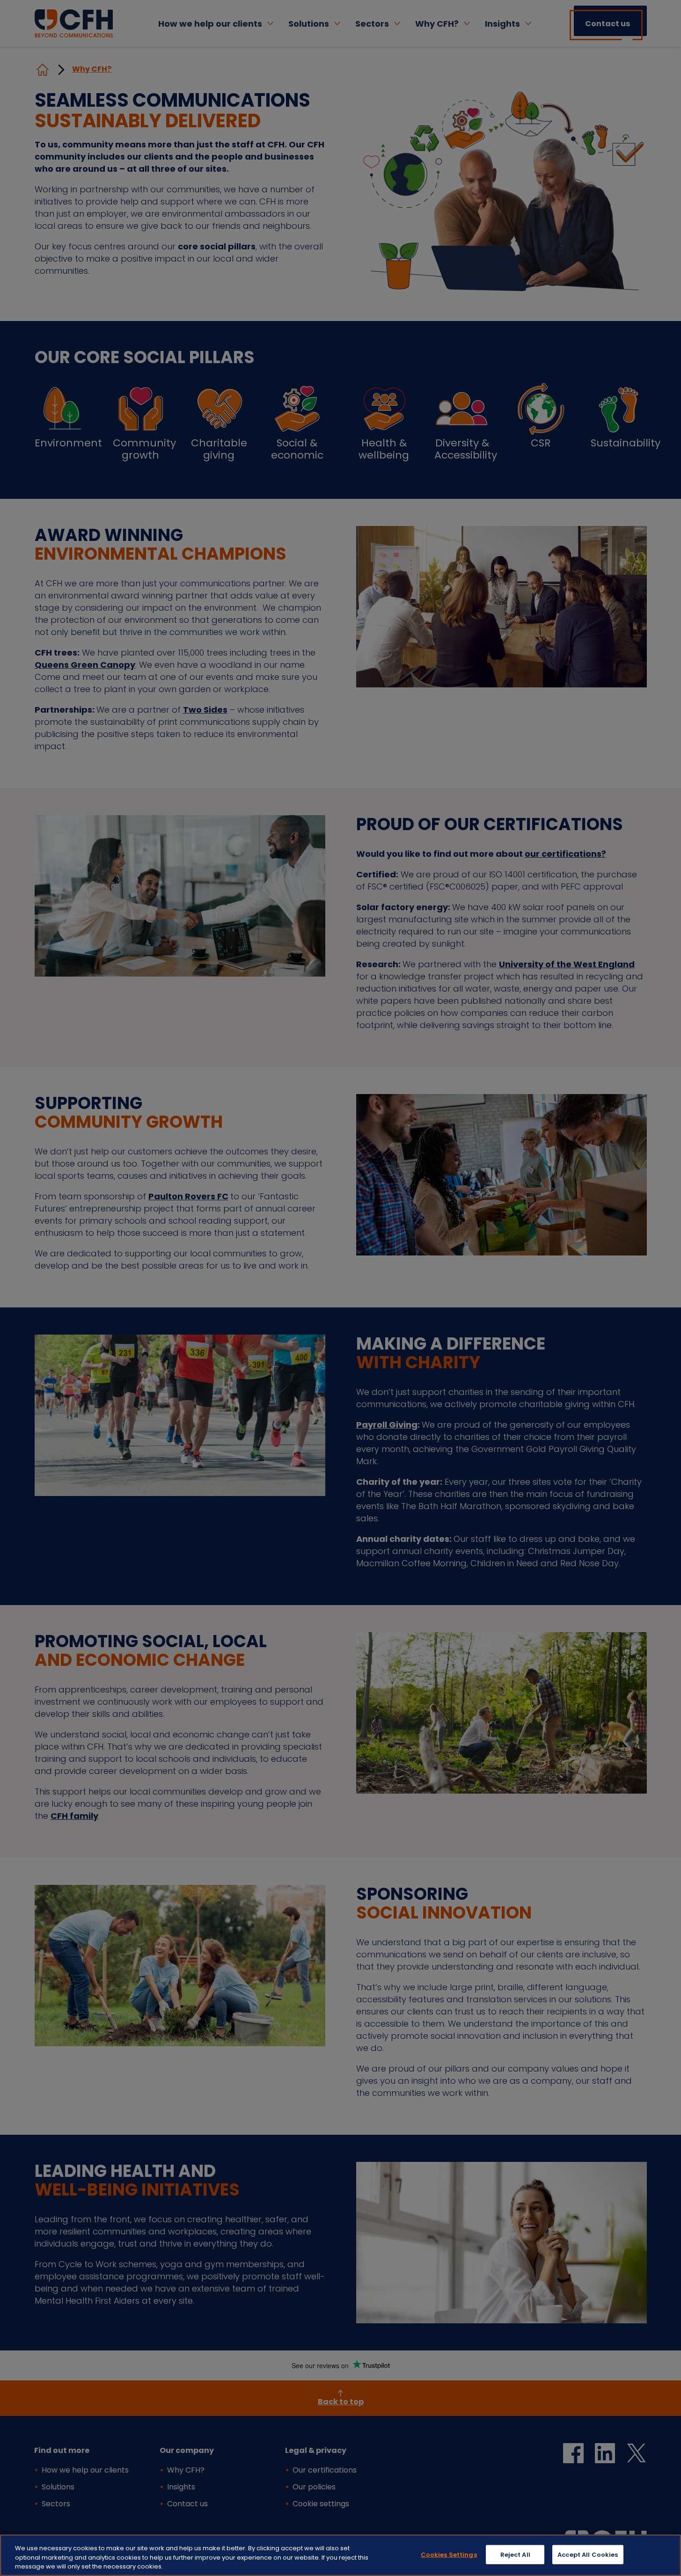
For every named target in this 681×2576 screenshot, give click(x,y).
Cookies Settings (449, 2554)
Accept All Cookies (588, 2554)
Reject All (515, 2554)
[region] (340, 2555)
